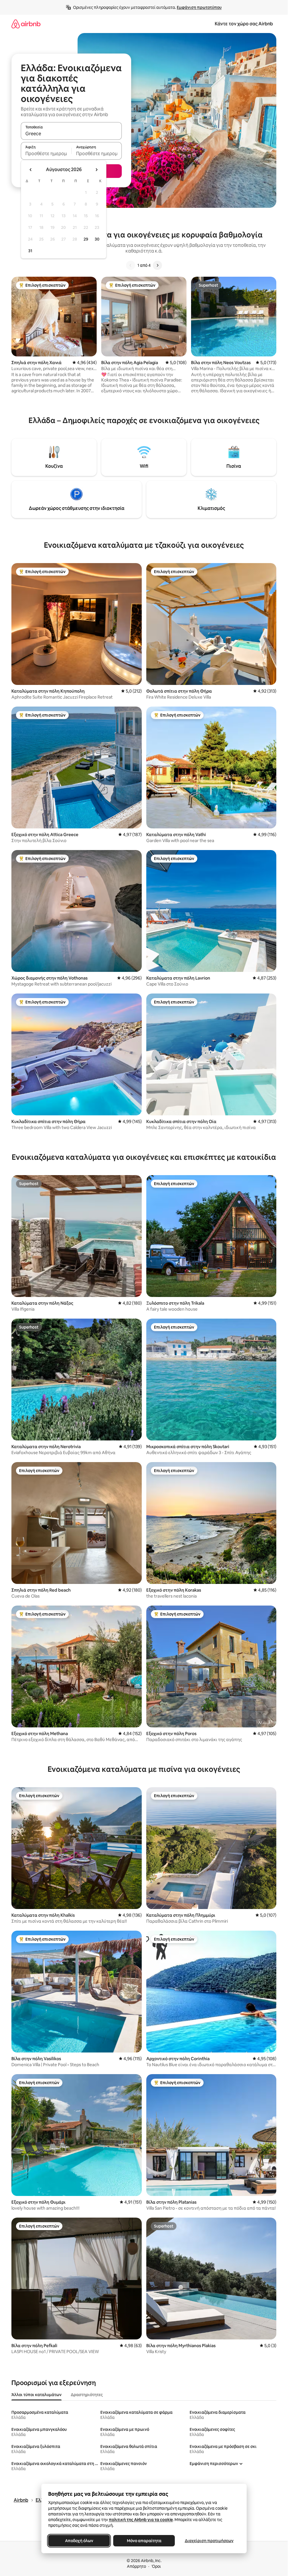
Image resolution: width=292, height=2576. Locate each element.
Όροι (156, 2566)
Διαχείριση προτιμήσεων (209, 2541)
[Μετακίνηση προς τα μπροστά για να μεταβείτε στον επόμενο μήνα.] (96, 170)
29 (86, 239)
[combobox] (71, 134)
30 (97, 239)
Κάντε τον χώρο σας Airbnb (244, 24)
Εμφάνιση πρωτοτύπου (199, 7)
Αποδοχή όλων (79, 2541)
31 (30, 251)
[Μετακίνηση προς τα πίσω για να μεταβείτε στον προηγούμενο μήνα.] (31, 170)
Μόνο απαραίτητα (144, 2541)
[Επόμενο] (157, 265)
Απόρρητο (136, 2566)
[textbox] (46, 153)
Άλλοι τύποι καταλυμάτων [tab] (36, 2395)
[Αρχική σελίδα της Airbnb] (26, 24)
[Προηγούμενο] (131, 265)
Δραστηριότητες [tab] (87, 2395)
